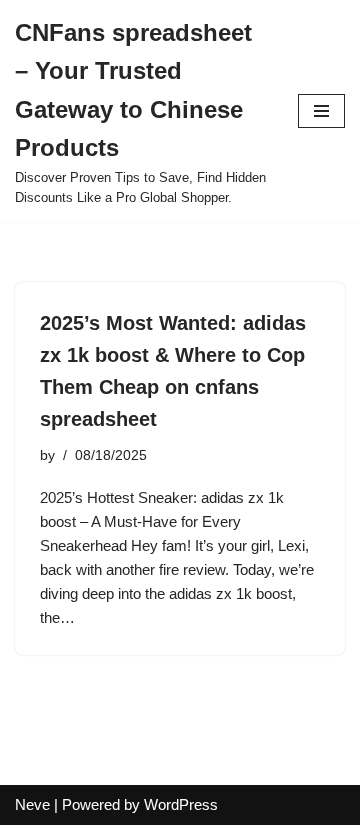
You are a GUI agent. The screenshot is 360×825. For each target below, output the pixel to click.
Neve (32, 804)
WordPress (181, 804)
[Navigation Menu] (321, 111)
